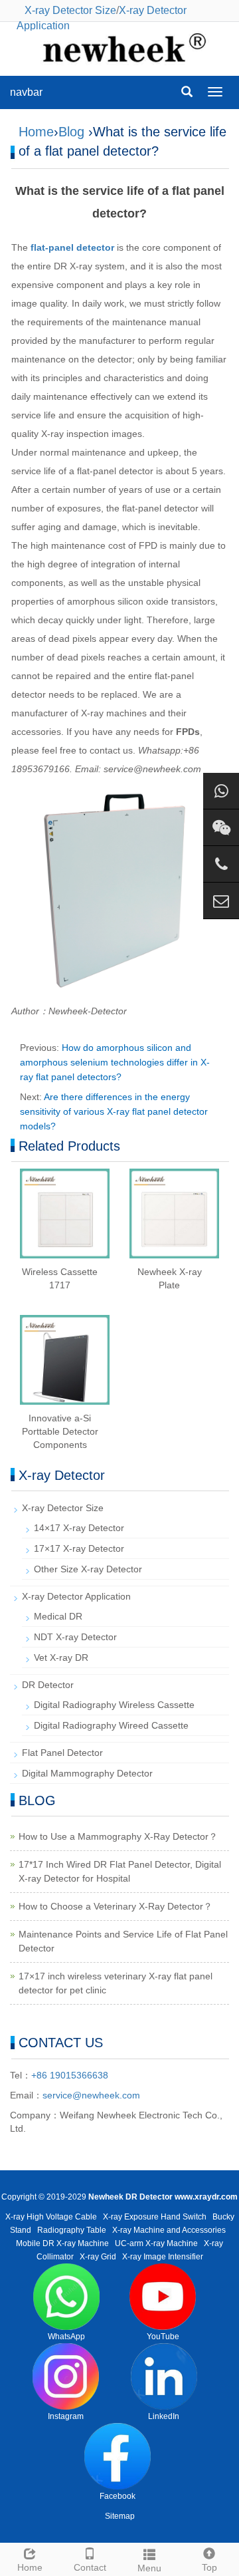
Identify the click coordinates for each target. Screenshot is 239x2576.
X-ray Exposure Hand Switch (155, 2217)
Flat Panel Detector (62, 1753)
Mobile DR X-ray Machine (62, 2243)
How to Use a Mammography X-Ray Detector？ (118, 1836)
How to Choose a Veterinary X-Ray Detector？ (116, 1906)
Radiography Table (72, 2230)
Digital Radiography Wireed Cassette (111, 1725)
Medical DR (58, 1616)
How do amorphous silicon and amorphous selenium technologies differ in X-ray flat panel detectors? (115, 1062)
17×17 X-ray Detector (79, 1548)
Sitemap (120, 2516)
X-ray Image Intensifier (163, 2257)
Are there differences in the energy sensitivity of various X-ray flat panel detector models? (114, 1111)
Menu (149, 2568)
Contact (90, 2567)
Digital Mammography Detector (87, 1773)
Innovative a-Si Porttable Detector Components (60, 1431)
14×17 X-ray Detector (79, 1528)
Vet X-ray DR (61, 1657)
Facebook (118, 2496)
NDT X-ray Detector (75, 1637)
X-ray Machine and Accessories (169, 2230)
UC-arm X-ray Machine (156, 2243)
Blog (71, 132)
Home (36, 132)
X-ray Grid (98, 2257)
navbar (26, 92)
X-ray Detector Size (70, 10)
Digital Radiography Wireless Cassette (114, 1705)
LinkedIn (164, 2416)
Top (209, 2567)
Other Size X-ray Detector (88, 1569)
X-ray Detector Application (76, 1596)
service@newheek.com (91, 2095)
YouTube (163, 2337)
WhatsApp (66, 2337)
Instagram (66, 2416)
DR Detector (48, 1685)
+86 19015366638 (70, 2075)
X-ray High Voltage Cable (51, 2217)
